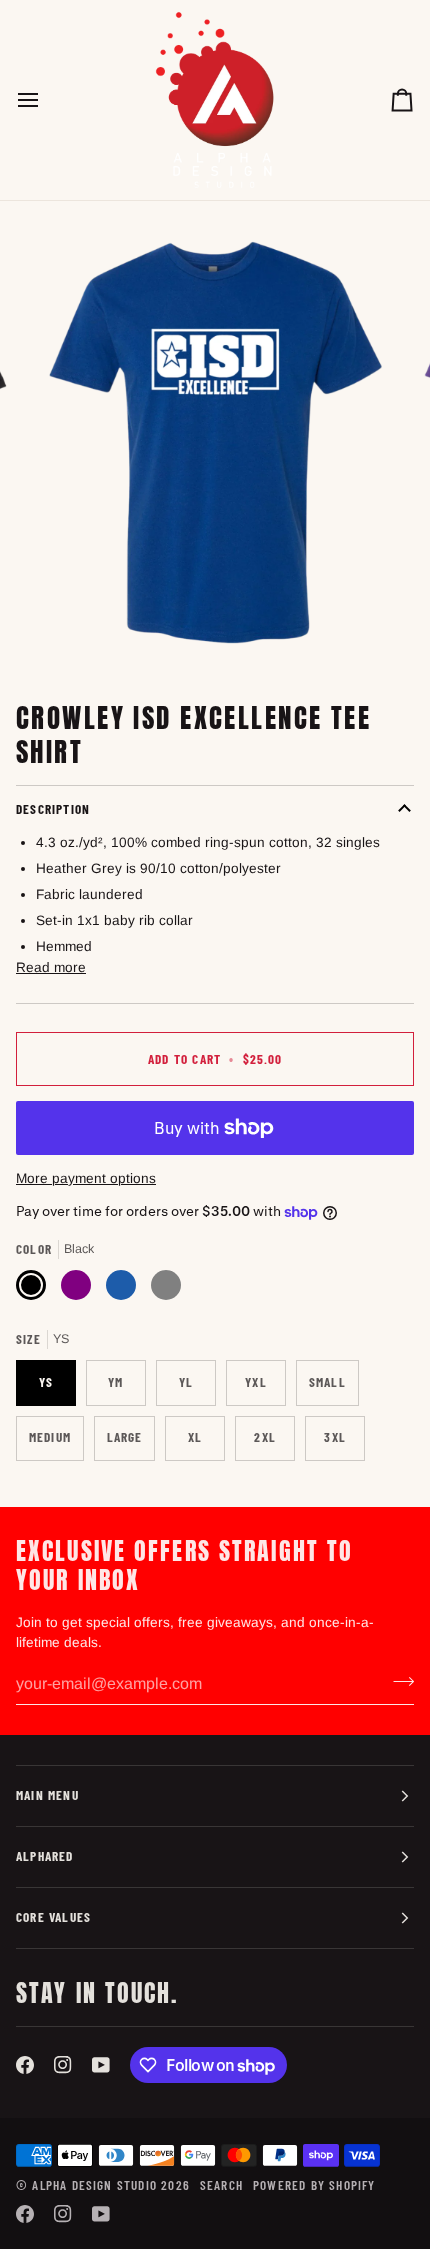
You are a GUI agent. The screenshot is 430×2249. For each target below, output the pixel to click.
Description (53, 809)
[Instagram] (63, 2065)
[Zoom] (69, 633)
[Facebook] (25, 2065)
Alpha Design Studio (94, 2185)
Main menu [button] (47, 1795)
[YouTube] (101, 2065)
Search (221, 2185)
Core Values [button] (53, 1917)
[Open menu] (46, 100)
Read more (51, 967)
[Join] (397, 1682)
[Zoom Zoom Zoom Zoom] (215, 442)
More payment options (86, 1178)
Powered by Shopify (314, 2185)
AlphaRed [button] (45, 1856)
